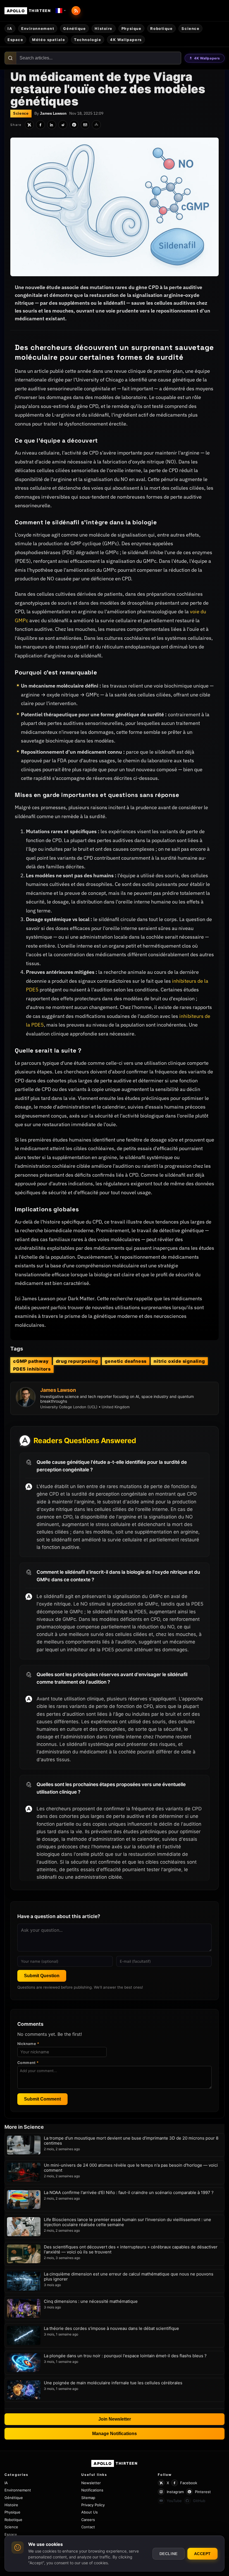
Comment (28, 2063)
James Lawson (53, 113)
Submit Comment (42, 2099)
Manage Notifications (115, 2434)
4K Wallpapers (207, 58)
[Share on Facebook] (40, 125)
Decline (169, 2554)
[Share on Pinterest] (74, 125)
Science (190, 28)
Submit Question (42, 1976)
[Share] (96, 125)
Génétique (74, 28)
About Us (90, 2512)
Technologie (88, 40)
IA (10, 28)
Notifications (92, 2490)
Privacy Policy (93, 2505)
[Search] (10, 58)
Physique (131, 28)
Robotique (161, 28)
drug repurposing (77, 1361)
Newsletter (91, 2483)
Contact (88, 2527)
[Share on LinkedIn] (52, 125)
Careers (88, 2520)
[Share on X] (29, 125)
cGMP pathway (31, 1361)
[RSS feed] (76, 11)
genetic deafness (126, 1361)
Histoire (103, 28)
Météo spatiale (49, 40)
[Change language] (61, 11)
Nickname (28, 2044)
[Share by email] (85, 125)
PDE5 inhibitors (32, 1369)
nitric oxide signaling (179, 1361)
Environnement (38, 28)
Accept (202, 2554)
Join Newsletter (115, 2419)
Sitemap (88, 2498)
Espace (15, 40)
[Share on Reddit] (63, 125)
